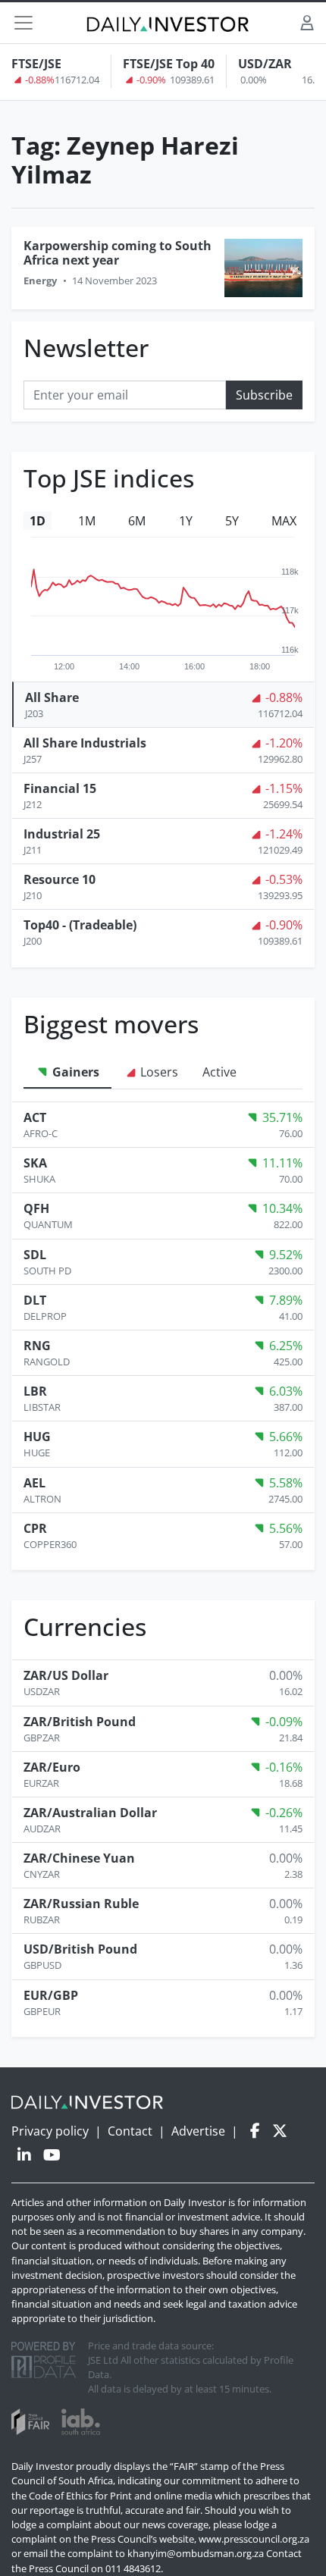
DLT (35, 1300)
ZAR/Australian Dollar (90, 1813)
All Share (52, 697)
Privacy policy (50, 2131)
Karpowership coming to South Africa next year (118, 253)
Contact (130, 2131)
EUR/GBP (51, 1995)
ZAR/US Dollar (66, 1675)
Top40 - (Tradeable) (80, 925)
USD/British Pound (80, 1949)
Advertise (198, 2131)
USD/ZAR (265, 64)
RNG (37, 1346)
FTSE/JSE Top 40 (169, 64)
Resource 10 (60, 879)
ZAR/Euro (52, 1767)
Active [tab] (219, 1072)
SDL (35, 1255)
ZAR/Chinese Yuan (79, 1858)
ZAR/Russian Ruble (81, 1904)
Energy (40, 280)
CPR (35, 1528)
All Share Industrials (85, 743)
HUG (37, 1437)
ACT (35, 1117)
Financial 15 (60, 788)
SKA (35, 1163)
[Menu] (24, 23)
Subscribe (264, 395)
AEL (34, 1483)
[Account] (307, 22)
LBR (35, 1391)
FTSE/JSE (36, 64)
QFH (36, 1208)
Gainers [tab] (74, 1072)
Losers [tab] (158, 1072)
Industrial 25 (62, 834)
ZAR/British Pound (80, 1722)
